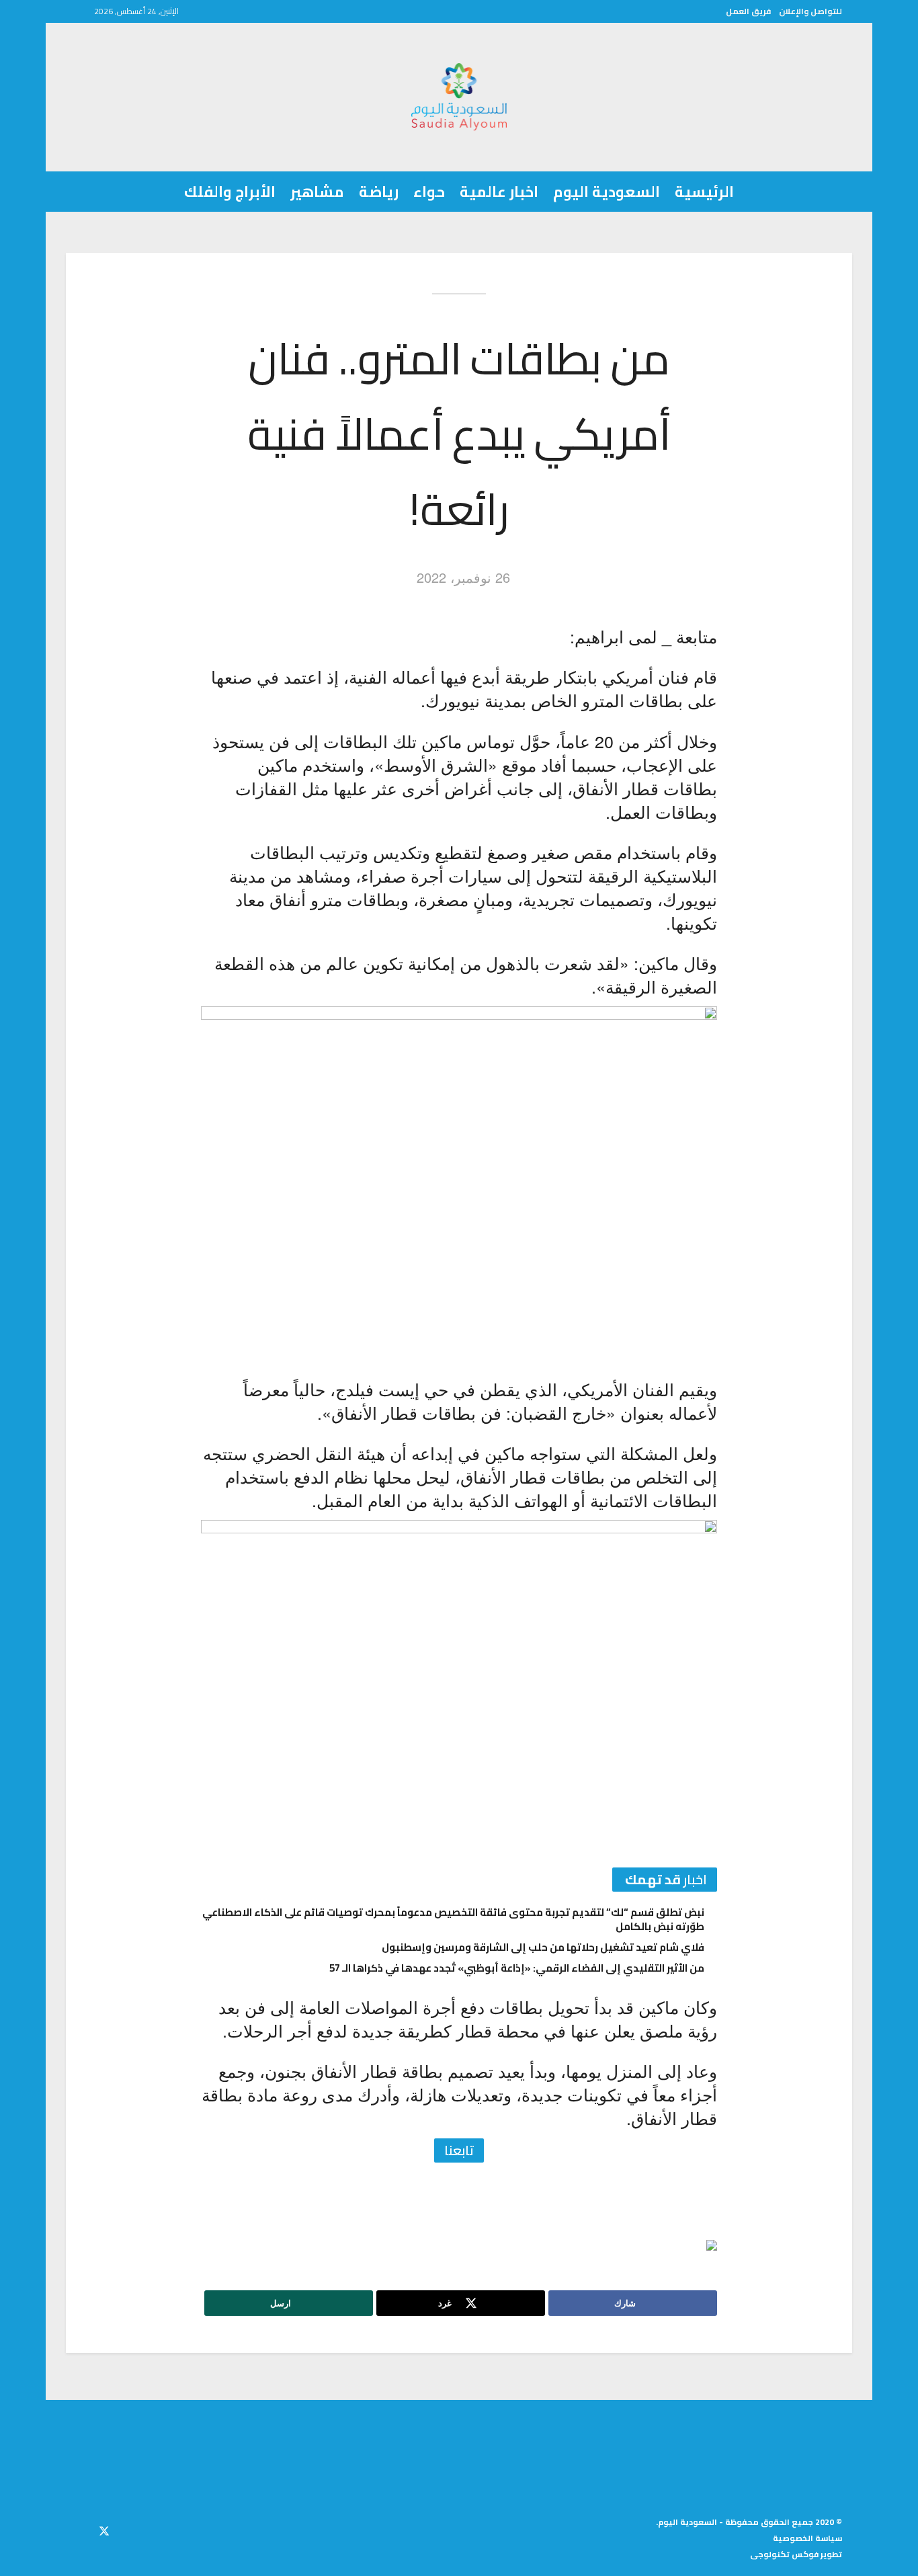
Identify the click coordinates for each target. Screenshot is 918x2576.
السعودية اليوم (607, 192)
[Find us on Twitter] (104, 2529)
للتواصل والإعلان (810, 11)
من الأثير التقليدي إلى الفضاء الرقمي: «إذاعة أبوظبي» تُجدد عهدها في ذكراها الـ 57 (517, 1968)
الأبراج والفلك (230, 192)
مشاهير (317, 192)
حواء (429, 192)
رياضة (379, 192)
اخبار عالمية (499, 192)
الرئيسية (704, 192)
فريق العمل (748, 11)
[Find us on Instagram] (80, 2529)
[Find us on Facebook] (128, 2529)
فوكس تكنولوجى (784, 2554)
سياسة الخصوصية (807, 2538)
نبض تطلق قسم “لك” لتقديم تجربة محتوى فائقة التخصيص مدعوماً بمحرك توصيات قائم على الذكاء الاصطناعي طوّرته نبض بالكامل (453, 1919)
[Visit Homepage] (459, 97)
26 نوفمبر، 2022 (463, 577)
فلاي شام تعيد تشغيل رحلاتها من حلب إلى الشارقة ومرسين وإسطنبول (543, 1947)
